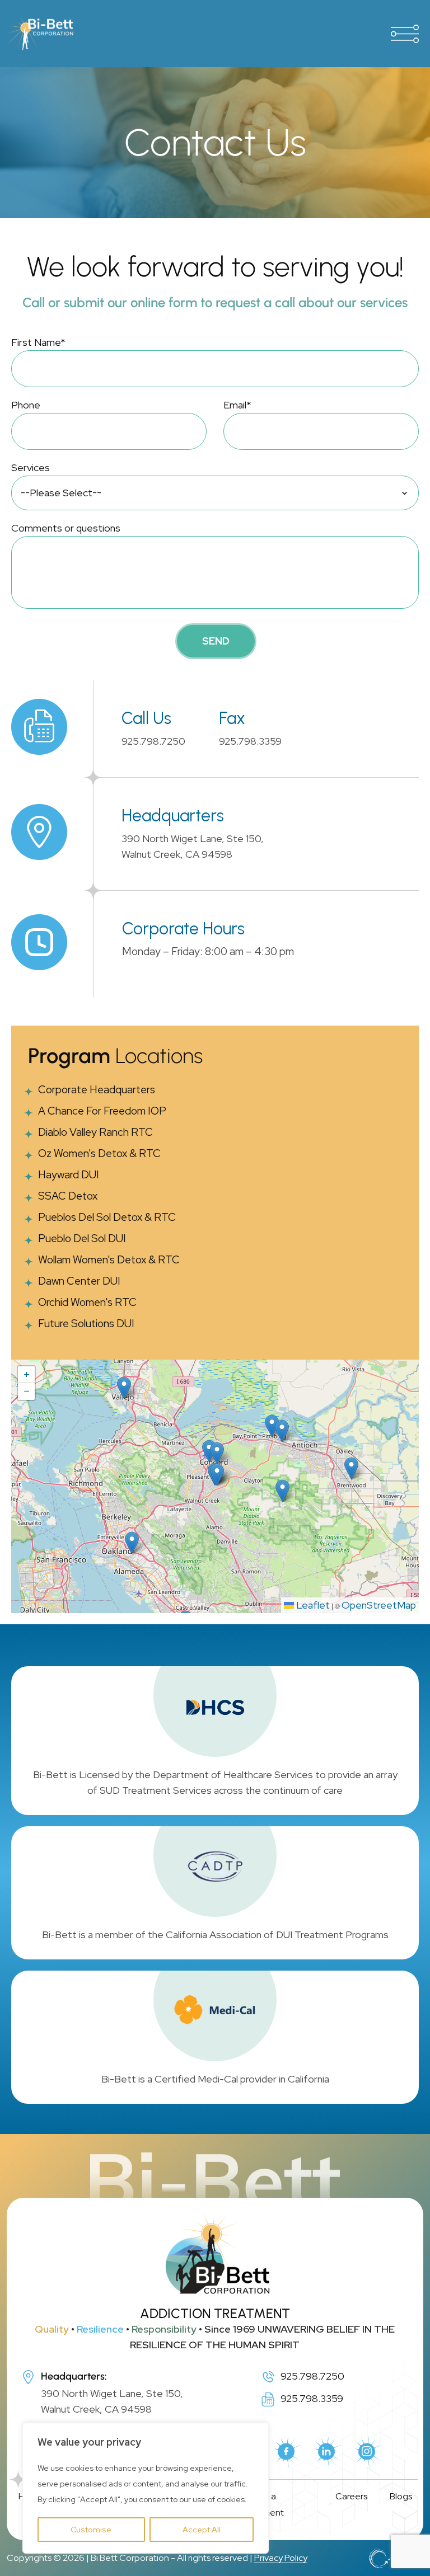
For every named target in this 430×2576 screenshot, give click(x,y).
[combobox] (215, 493)
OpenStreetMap (379, 1605)
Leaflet (312, 1605)
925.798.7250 (153, 741)
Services (31, 467)
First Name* (38, 342)
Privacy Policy (281, 2558)
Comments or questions (66, 528)
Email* (237, 405)
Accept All (202, 2530)
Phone (26, 405)
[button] (217, 1475)
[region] (146, 2488)
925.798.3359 (250, 741)
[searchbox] (215, 493)
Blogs (401, 2496)
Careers (351, 2496)
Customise (91, 2530)
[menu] (405, 34)
